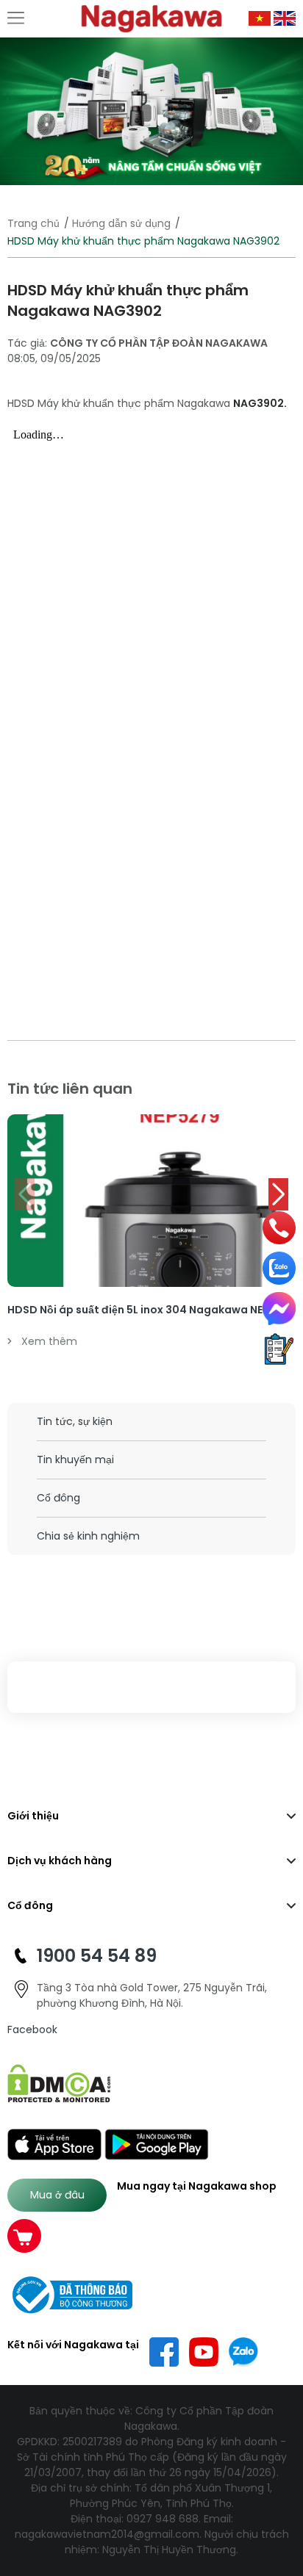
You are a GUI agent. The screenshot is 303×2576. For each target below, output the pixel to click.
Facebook (32, 2030)
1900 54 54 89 (97, 1956)
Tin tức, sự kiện (75, 1421)
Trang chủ (33, 223)
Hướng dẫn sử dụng (121, 223)
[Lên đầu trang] (283, 2490)
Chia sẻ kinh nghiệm (88, 1536)
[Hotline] (279, 1228)
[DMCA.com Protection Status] (59, 2083)
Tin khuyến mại (75, 1460)
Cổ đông (58, 1498)
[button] (278, 1194)
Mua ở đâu (57, 2195)
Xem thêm (49, 1341)
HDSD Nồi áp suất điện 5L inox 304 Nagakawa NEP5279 (151, 1310)
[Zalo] (279, 1268)
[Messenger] (279, 1309)
